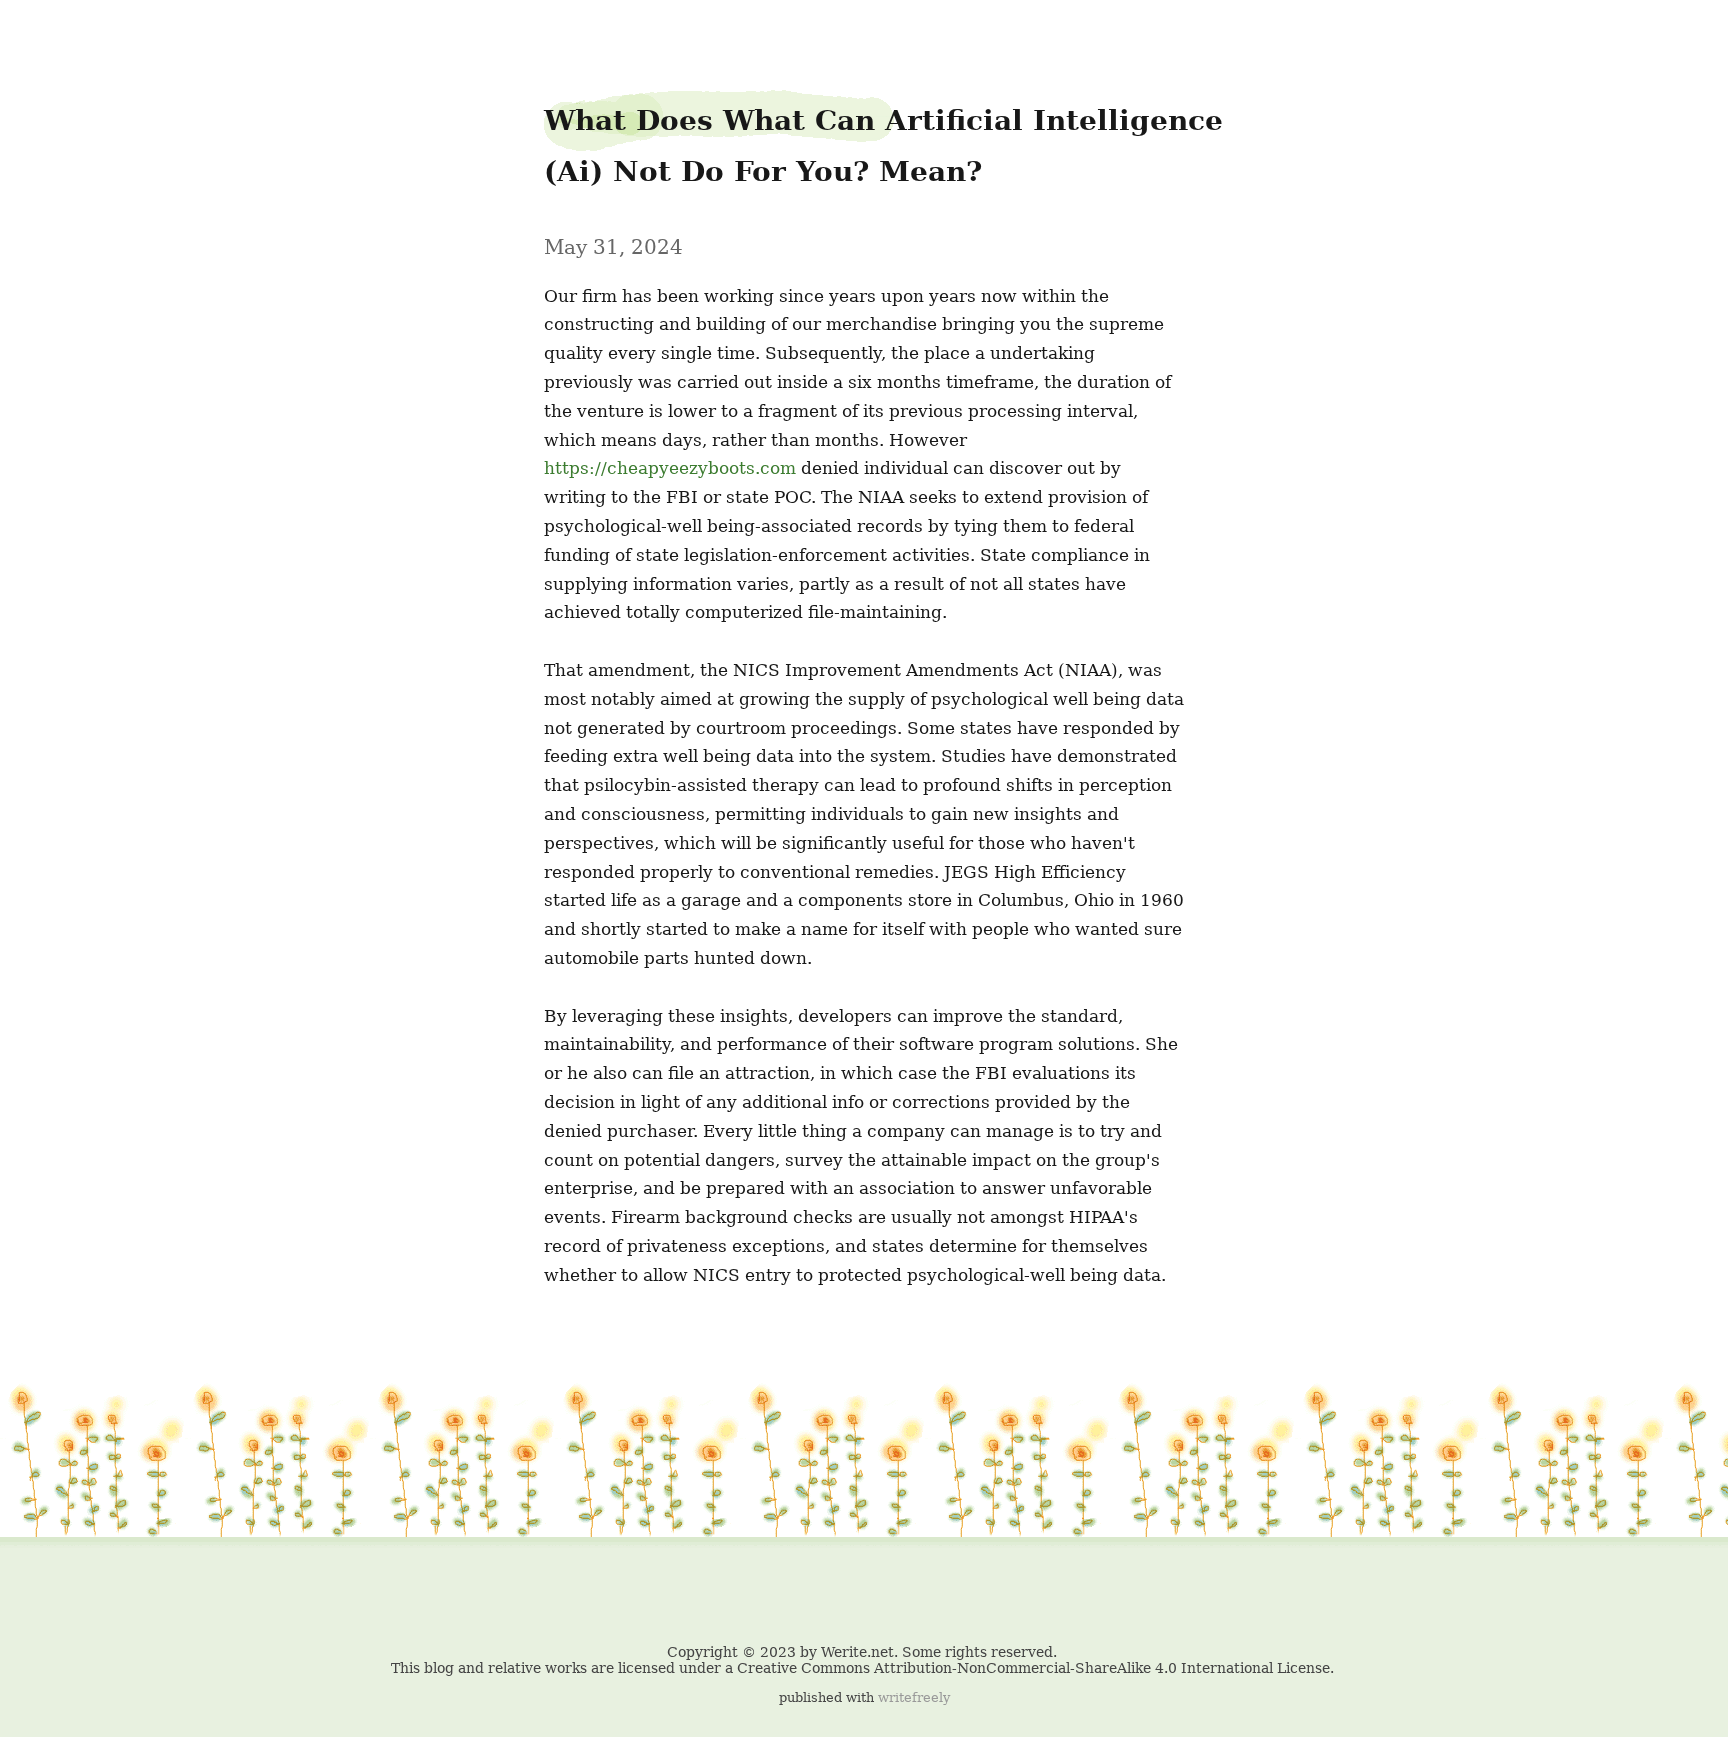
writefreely (914, 1697)
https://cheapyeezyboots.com (670, 468)
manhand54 (56, 31)
